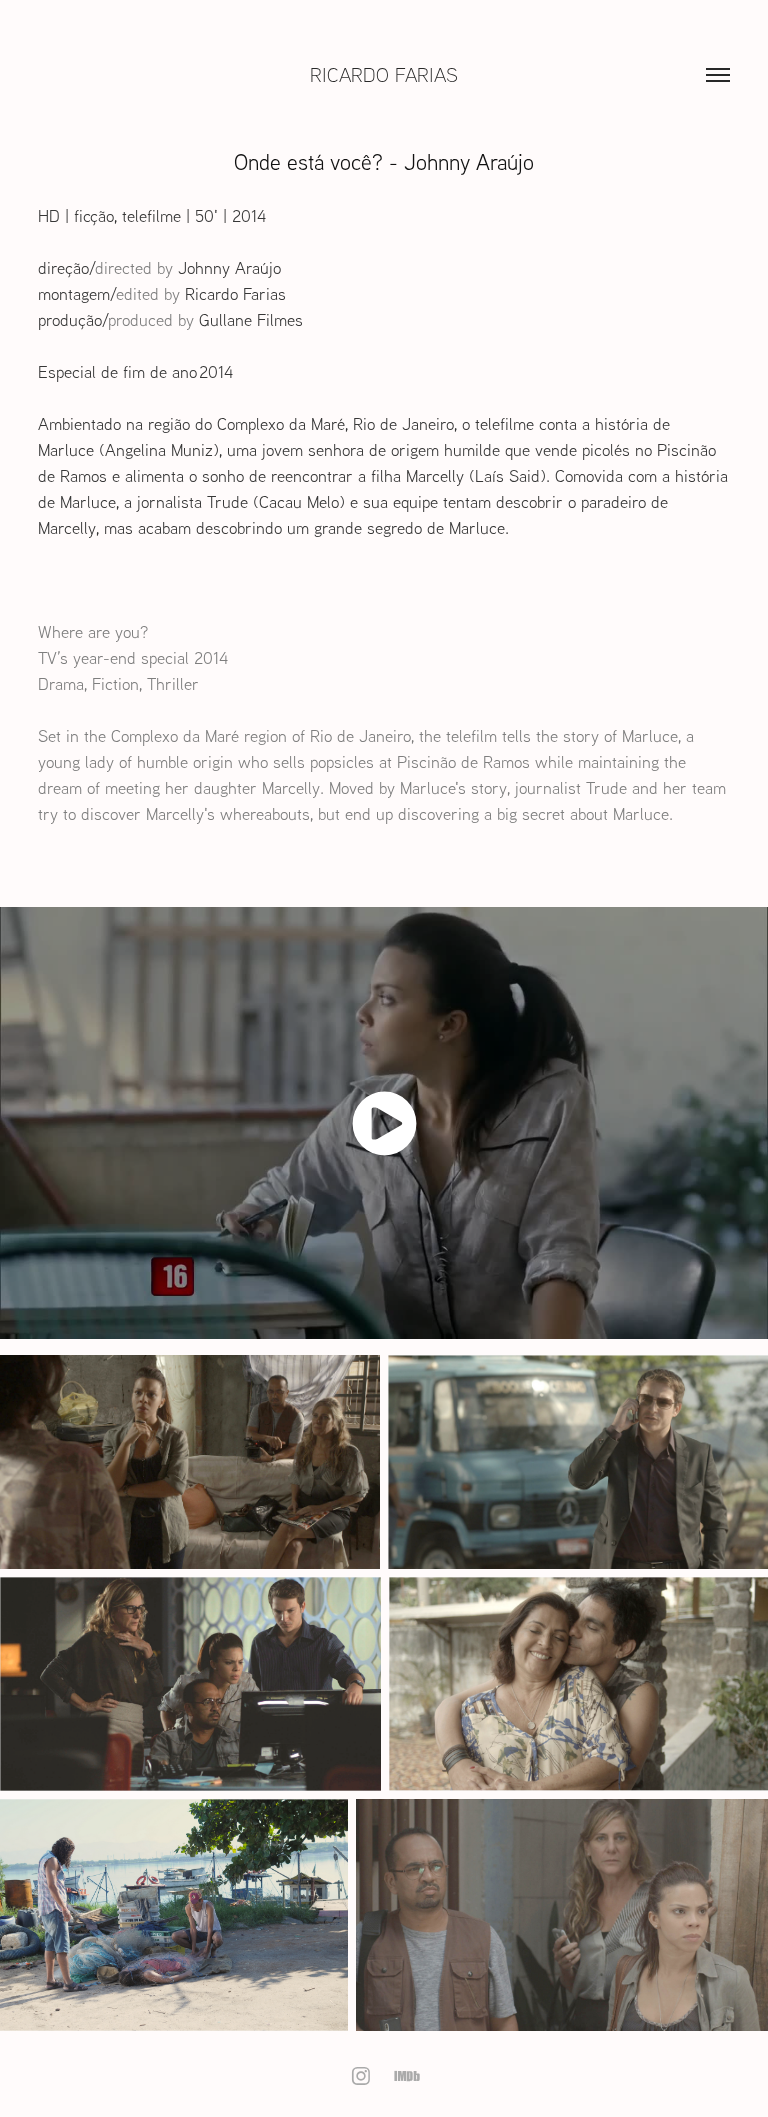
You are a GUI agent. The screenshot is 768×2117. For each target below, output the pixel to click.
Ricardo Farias (384, 74)
